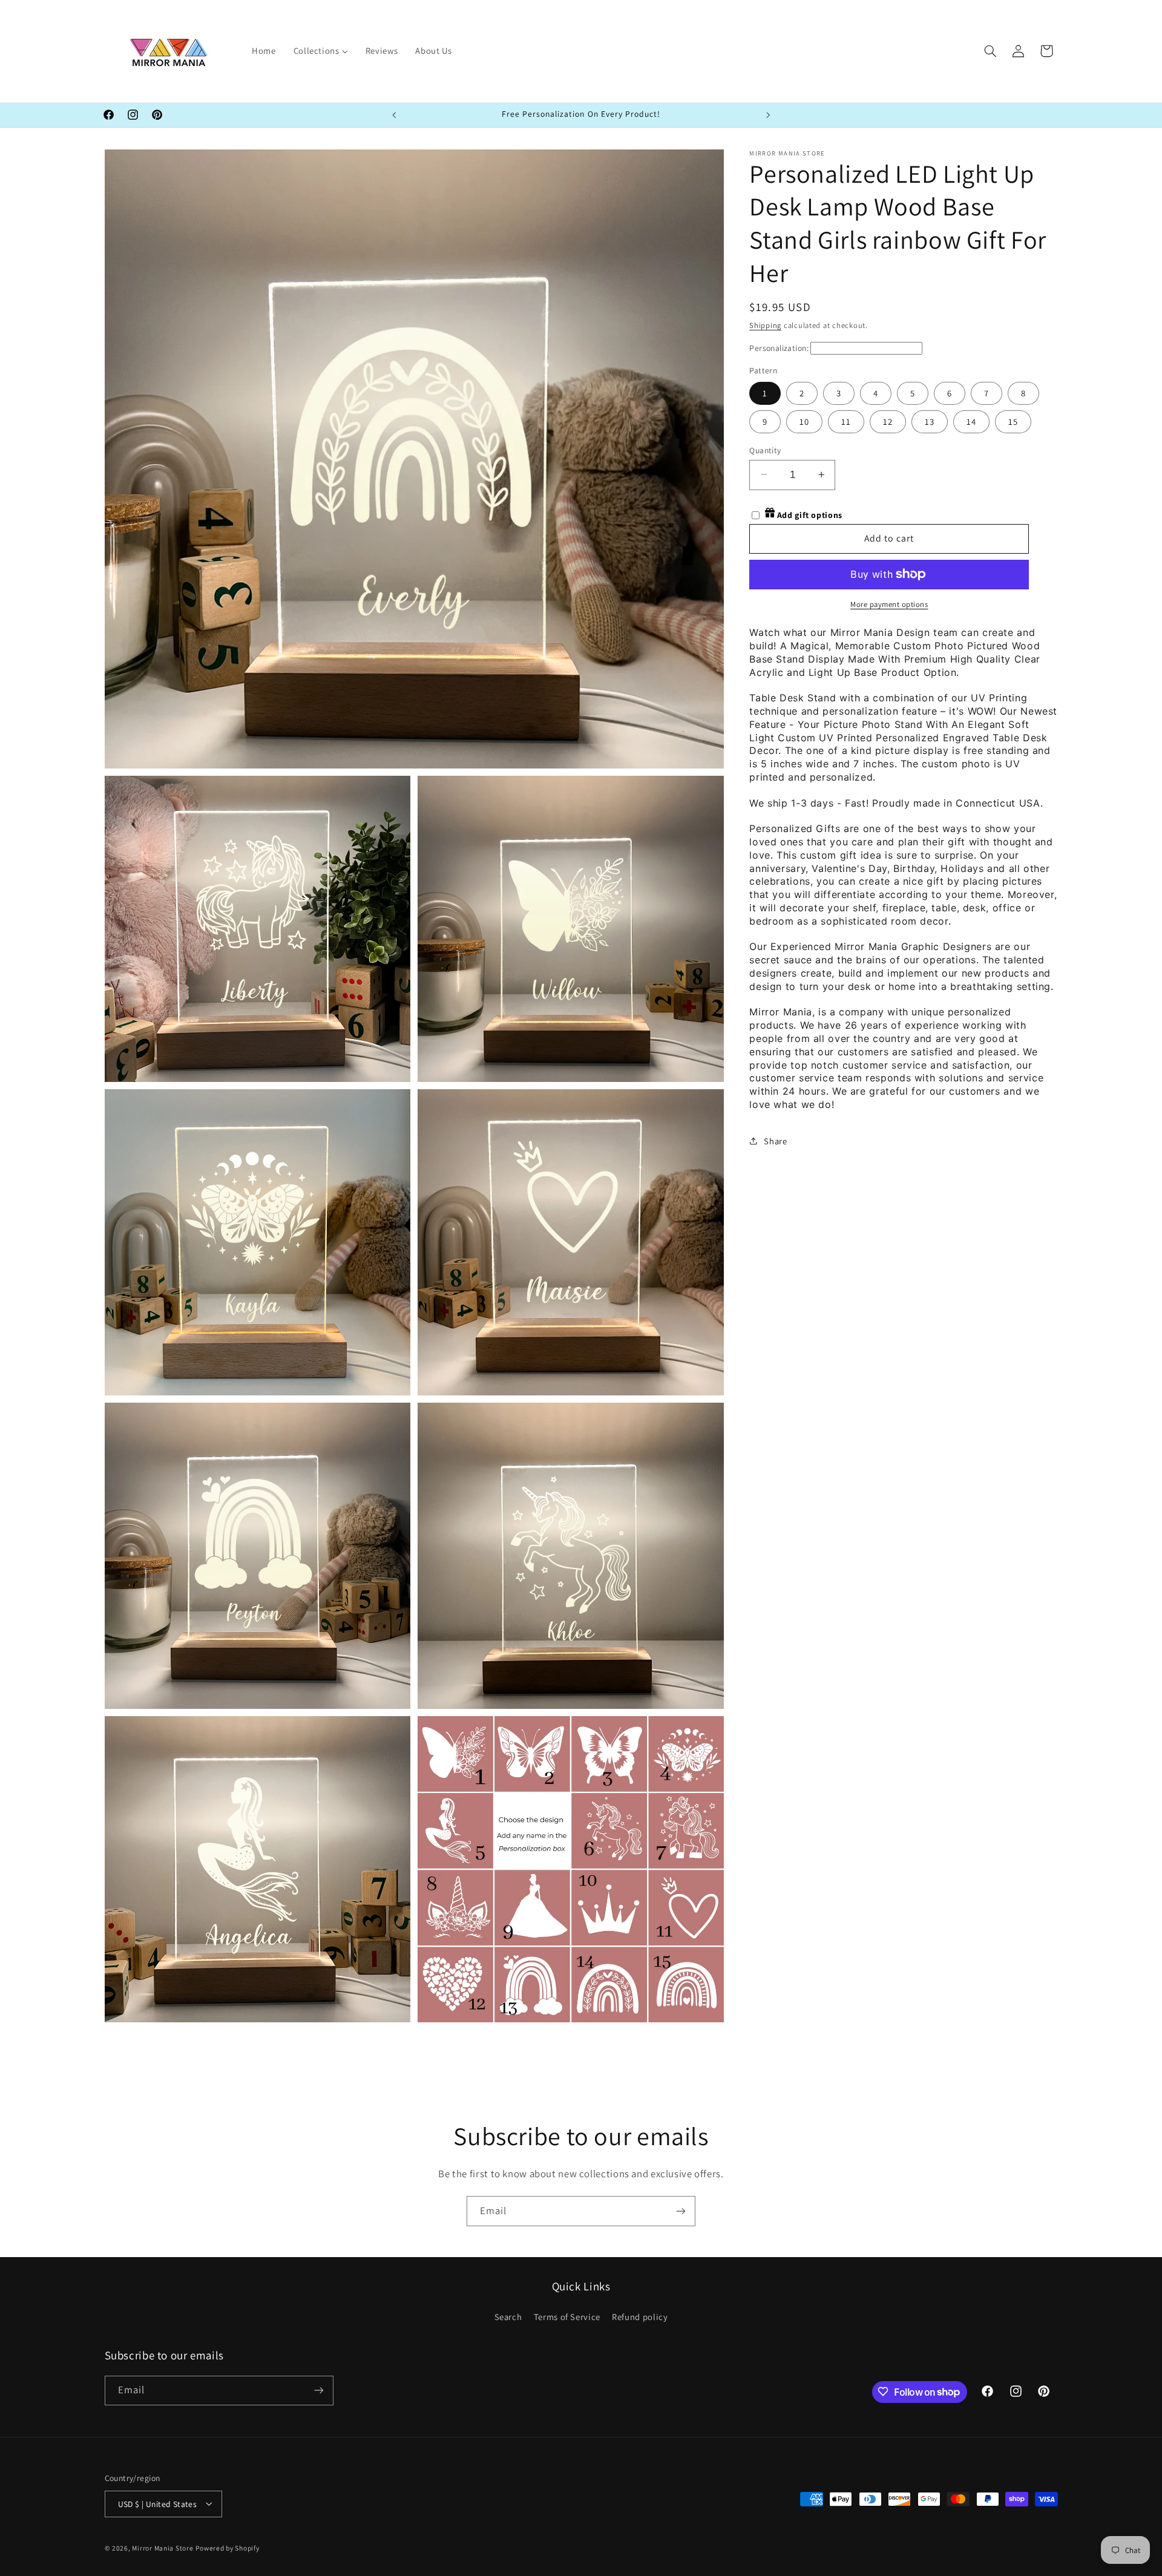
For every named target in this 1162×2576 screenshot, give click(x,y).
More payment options (889, 604)
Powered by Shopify (227, 2547)
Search (508, 2317)
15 (1013, 421)
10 (804, 421)
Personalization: (779, 347)
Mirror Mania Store (162, 2547)
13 (930, 421)
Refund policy (640, 2317)
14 (971, 421)
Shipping (765, 325)
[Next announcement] (768, 115)
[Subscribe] (681, 2211)
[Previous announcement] (394, 115)
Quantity (765, 450)
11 (846, 421)
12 (888, 421)
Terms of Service (567, 2317)
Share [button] (775, 1140)
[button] (990, 51)
